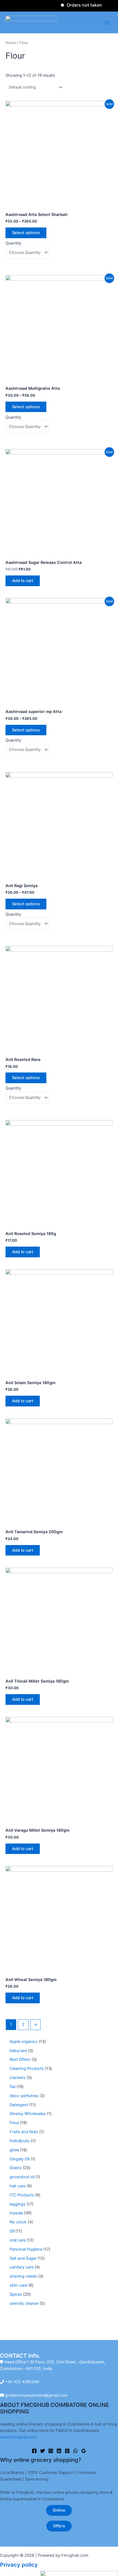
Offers (59, 2526)
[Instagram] (51, 2451)
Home (11, 43)
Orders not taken (74, 5)
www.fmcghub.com (18, 2437)
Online (59, 2510)
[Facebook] (34, 2451)
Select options (26, 233)
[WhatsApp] (75, 2451)
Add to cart (23, 581)
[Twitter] (43, 2451)
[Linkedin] (59, 2451)
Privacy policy (19, 2565)
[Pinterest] (67, 2451)
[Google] (84, 2451)
